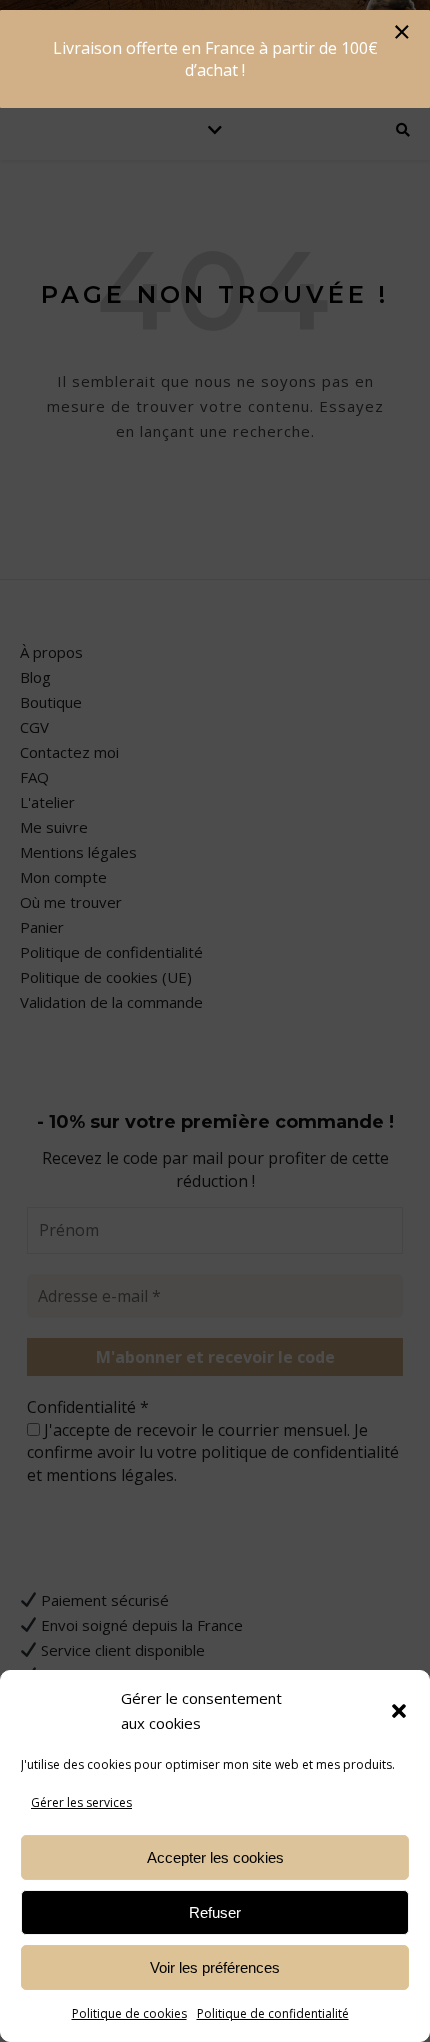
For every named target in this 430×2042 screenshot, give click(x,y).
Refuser (215, 1912)
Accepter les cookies (215, 1857)
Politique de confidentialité (273, 2013)
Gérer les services (81, 1802)
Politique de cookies (129, 2013)
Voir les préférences (215, 1967)
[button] (399, 1711)
